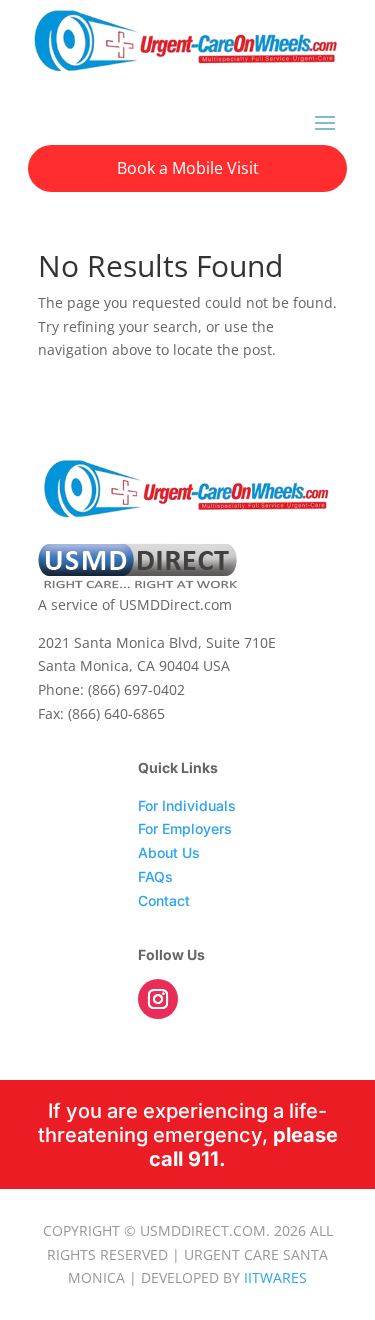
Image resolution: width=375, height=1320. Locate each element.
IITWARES (275, 1277)
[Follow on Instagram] (158, 999)
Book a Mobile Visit (188, 168)
